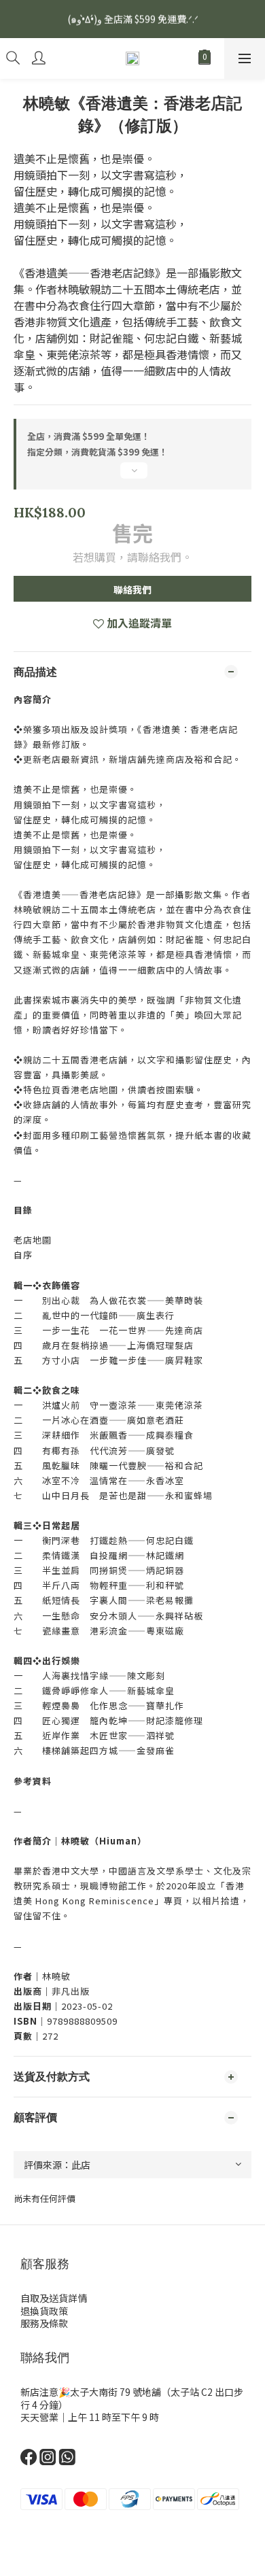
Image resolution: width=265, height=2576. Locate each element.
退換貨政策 (44, 2311)
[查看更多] (132, 476)
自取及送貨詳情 (54, 2298)
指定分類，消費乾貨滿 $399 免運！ (98, 452)
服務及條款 (44, 2323)
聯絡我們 (132, 589)
